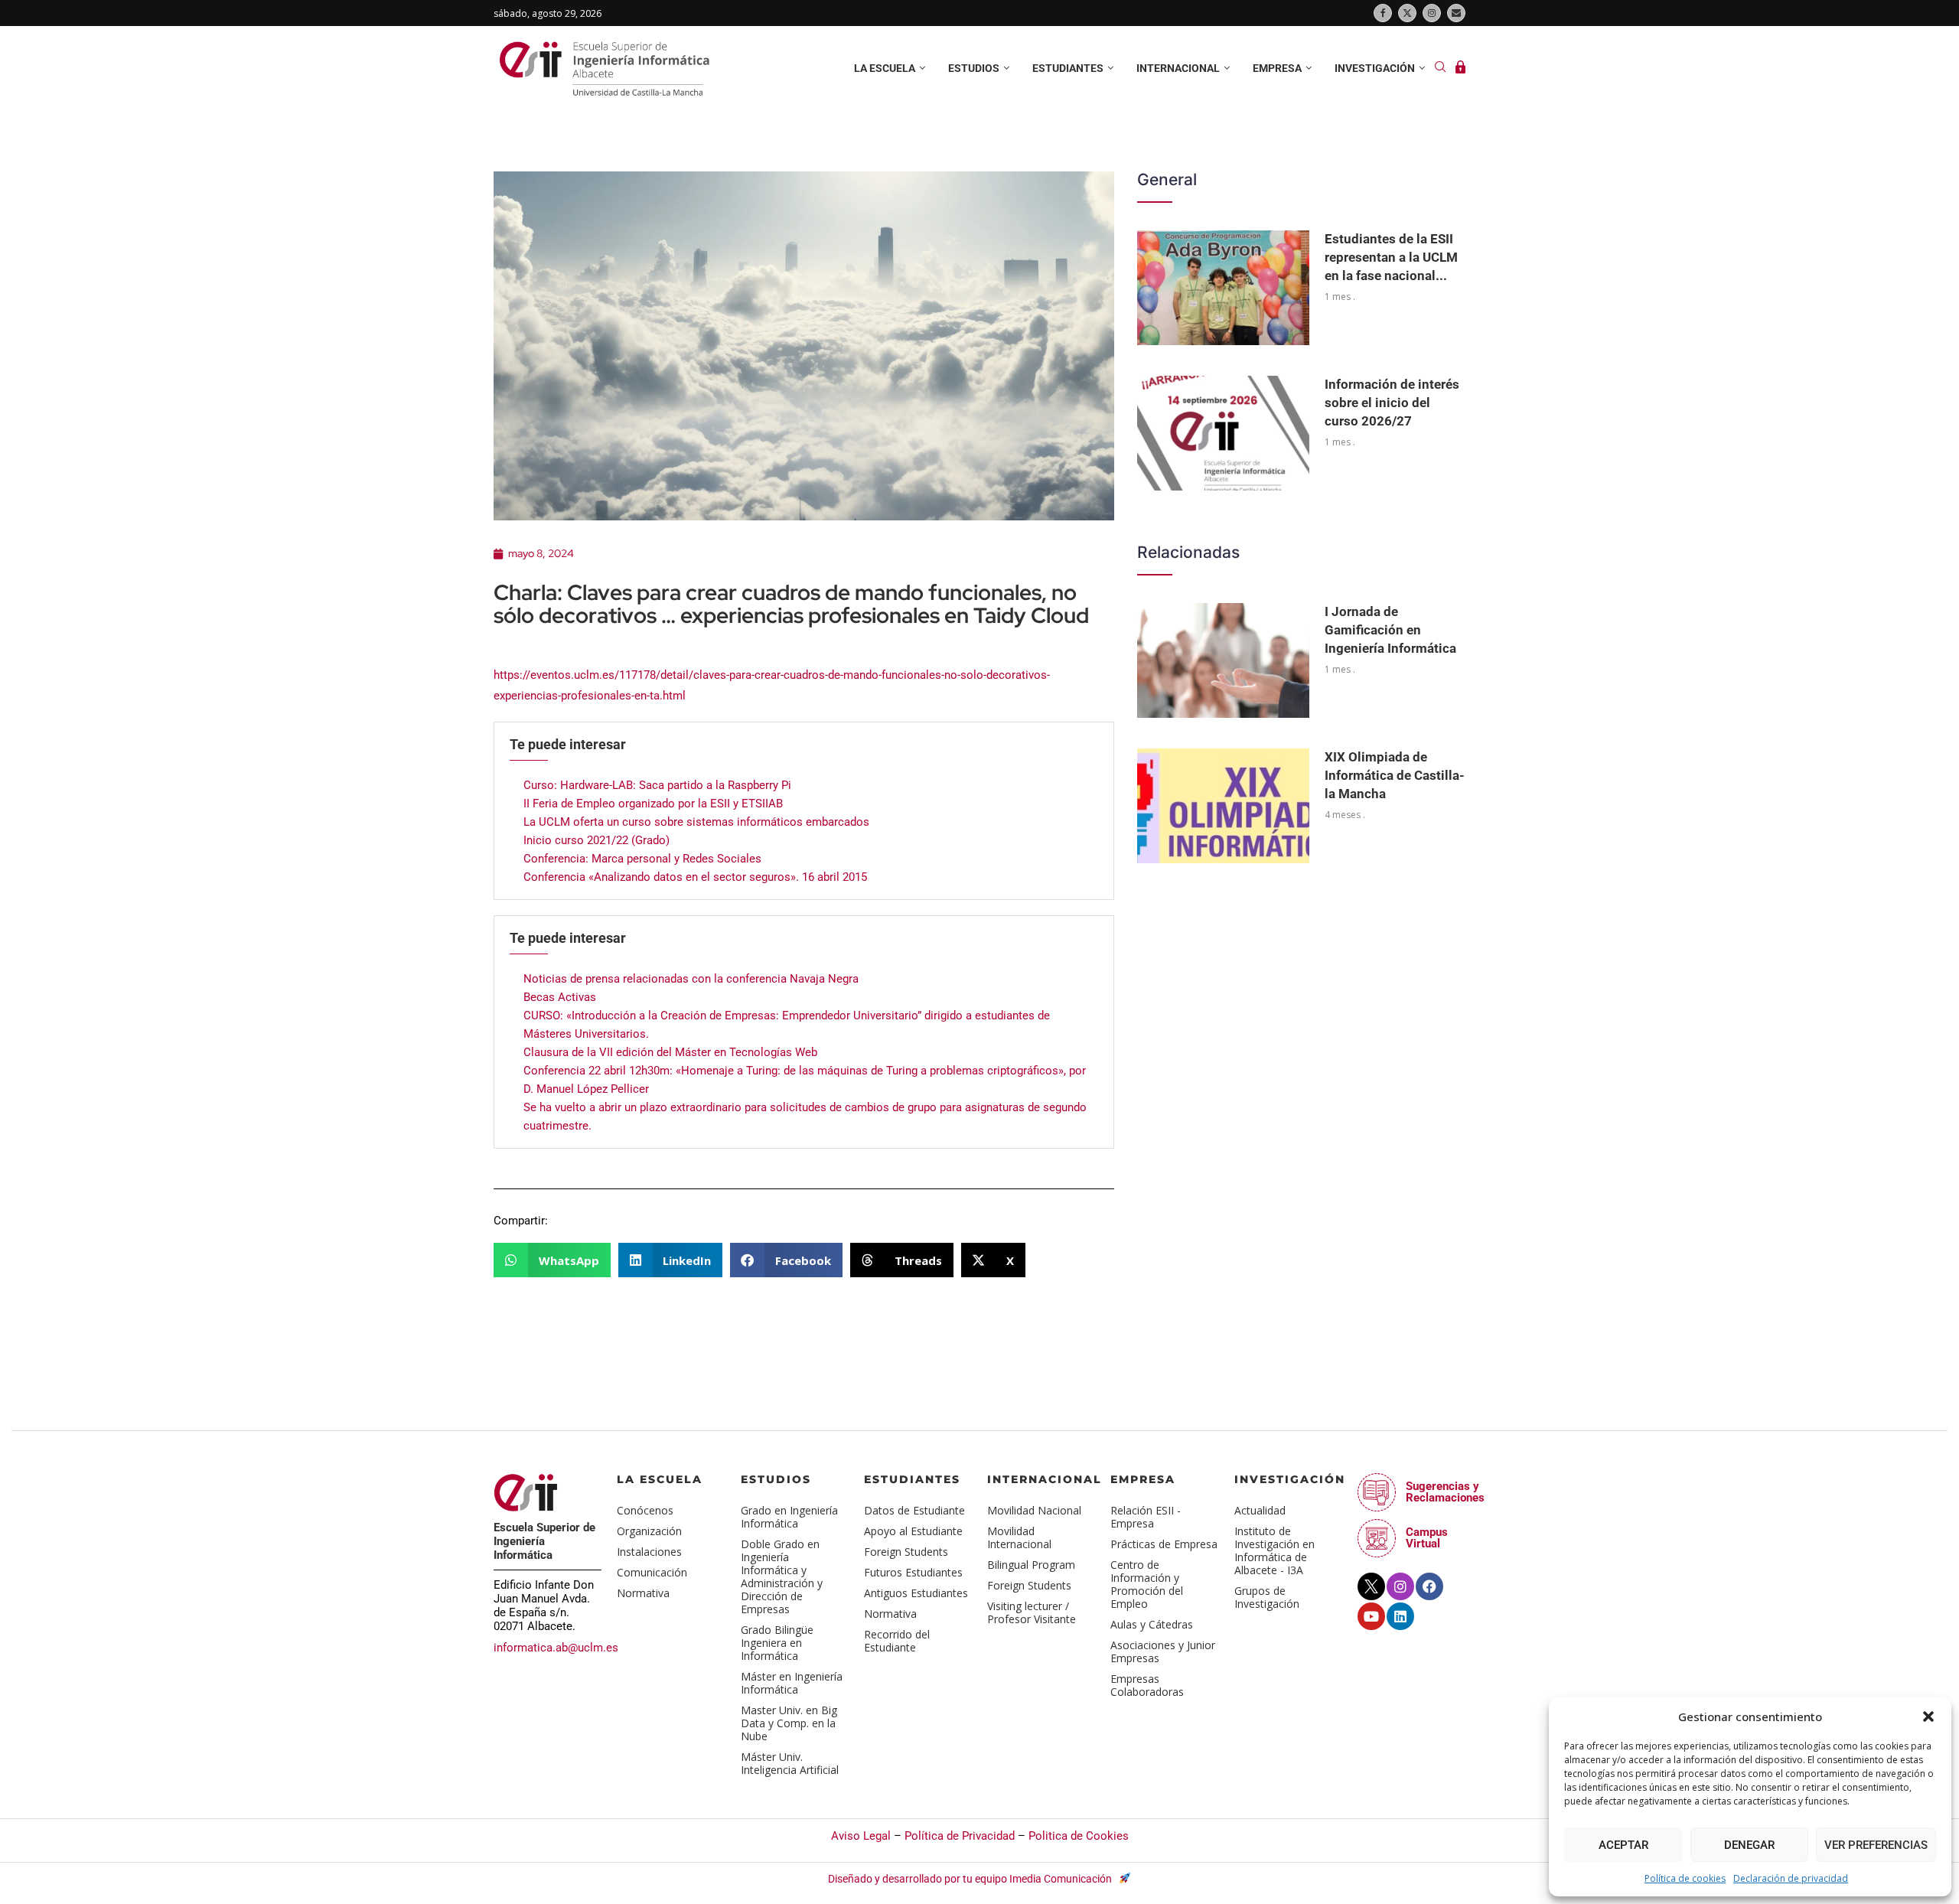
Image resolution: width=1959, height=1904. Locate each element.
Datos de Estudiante (914, 1510)
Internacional (1178, 68)
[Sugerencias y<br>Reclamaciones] (1377, 1492)
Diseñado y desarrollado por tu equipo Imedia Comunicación (971, 1879)
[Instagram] (1432, 13)
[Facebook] (1383, 13)
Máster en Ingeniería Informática (792, 1683)
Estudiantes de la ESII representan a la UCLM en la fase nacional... (1391, 257)
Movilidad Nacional (1034, 1510)
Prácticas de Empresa (1164, 1544)
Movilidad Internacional (1019, 1537)
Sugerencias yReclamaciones (1445, 1492)
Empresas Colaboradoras (1147, 1685)
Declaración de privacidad (1791, 1878)
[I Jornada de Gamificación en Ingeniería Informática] (1223, 660)
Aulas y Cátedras (1152, 1624)
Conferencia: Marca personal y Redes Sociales (642, 859)
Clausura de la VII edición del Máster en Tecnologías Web (670, 1052)
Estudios (974, 68)
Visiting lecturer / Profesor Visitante (1032, 1612)
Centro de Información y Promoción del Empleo (1147, 1584)
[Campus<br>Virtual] (1377, 1538)
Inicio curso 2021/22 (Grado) (597, 840)
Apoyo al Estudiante (913, 1531)
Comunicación (652, 1572)
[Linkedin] (1400, 1616)
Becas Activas (560, 997)
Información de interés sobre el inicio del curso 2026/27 (1392, 403)
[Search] (1440, 68)
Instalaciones (649, 1552)
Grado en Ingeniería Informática (789, 1517)
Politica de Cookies (1079, 1836)
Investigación (1375, 68)
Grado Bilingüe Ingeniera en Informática (777, 1643)
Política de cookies (1685, 1878)
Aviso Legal (861, 1836)
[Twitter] (1407, 13)
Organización (649, 1531)
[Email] (1456, 13)
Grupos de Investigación (1267, 1597)
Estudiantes (1068, 68)
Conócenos (645, 1510)
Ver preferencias (1876, 1845)
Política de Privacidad (960, 1836)
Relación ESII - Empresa (1146, 1517)
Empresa (1277, 68)
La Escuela (660, 1479)
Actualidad (1260, 1510)
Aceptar (1623, 1845)
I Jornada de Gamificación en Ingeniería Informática (1390, 630)
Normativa (643, 1593)
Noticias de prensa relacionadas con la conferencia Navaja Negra (691, 979)
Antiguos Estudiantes (916, 1593)
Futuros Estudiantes (913, 1572)
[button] (1928, 1717)
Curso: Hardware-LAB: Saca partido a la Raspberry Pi (657, 785)
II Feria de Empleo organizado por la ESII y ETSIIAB (653, 804)
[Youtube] (1371, 1616)
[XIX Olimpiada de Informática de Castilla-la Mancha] (1223, 806)
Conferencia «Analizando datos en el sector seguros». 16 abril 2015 (695, 877)
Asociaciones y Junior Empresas (1163, 1651)
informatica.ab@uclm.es (556, 1648)
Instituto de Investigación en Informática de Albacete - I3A (1274, 1550)
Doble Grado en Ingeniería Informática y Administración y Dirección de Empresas (782, 1576)
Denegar (1749, 1845)
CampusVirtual (1427, 1538)
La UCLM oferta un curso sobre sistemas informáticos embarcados (696, 822)
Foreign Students (906, 1552)
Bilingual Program (1031, 1565)
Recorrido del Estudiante (897, 1641)
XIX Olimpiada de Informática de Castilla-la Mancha (1395, 775)
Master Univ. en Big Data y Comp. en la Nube (789, 1723)
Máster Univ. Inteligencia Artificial (790, 1763)
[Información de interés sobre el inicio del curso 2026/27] (1223, 433)
